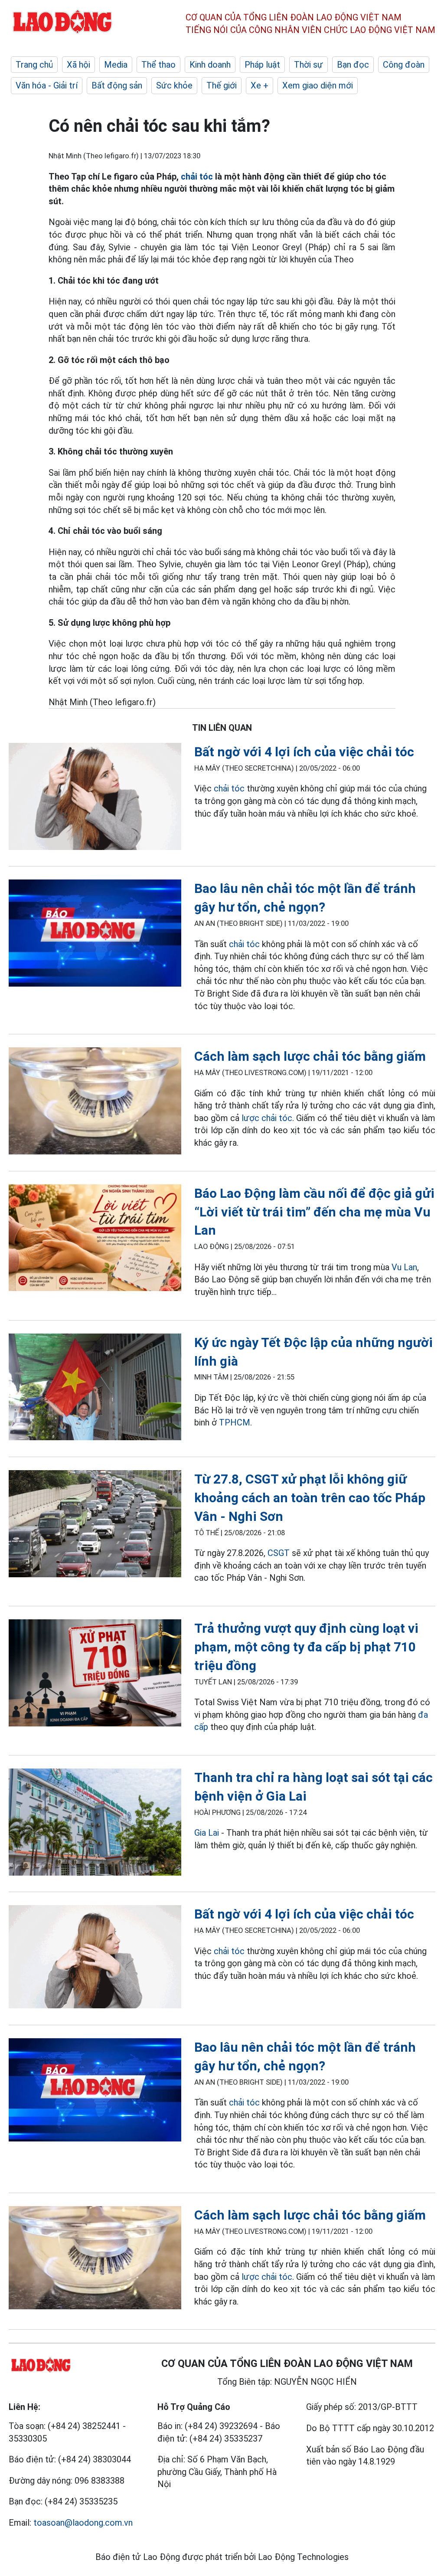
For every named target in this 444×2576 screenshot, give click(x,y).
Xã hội (78, 65)
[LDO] (95, 798)
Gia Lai (207, 1833)
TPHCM (235, 1422)
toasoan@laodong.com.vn (83, 2523)
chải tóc (197, 177)
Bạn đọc (353, 65)
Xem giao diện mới (318, 85)
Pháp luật (262, 65)
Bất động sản (117, 85)
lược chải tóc (267, 1118)
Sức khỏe (174, 85)
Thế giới (222, 85)
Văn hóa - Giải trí (47, 85)
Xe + (260, 85)
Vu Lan (404, 1267)
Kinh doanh (210, 65)
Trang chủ (34, 65)
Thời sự (309, 65)
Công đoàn (404, 65)
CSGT (279, 1553)
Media (116, 65)
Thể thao (158, 65)
